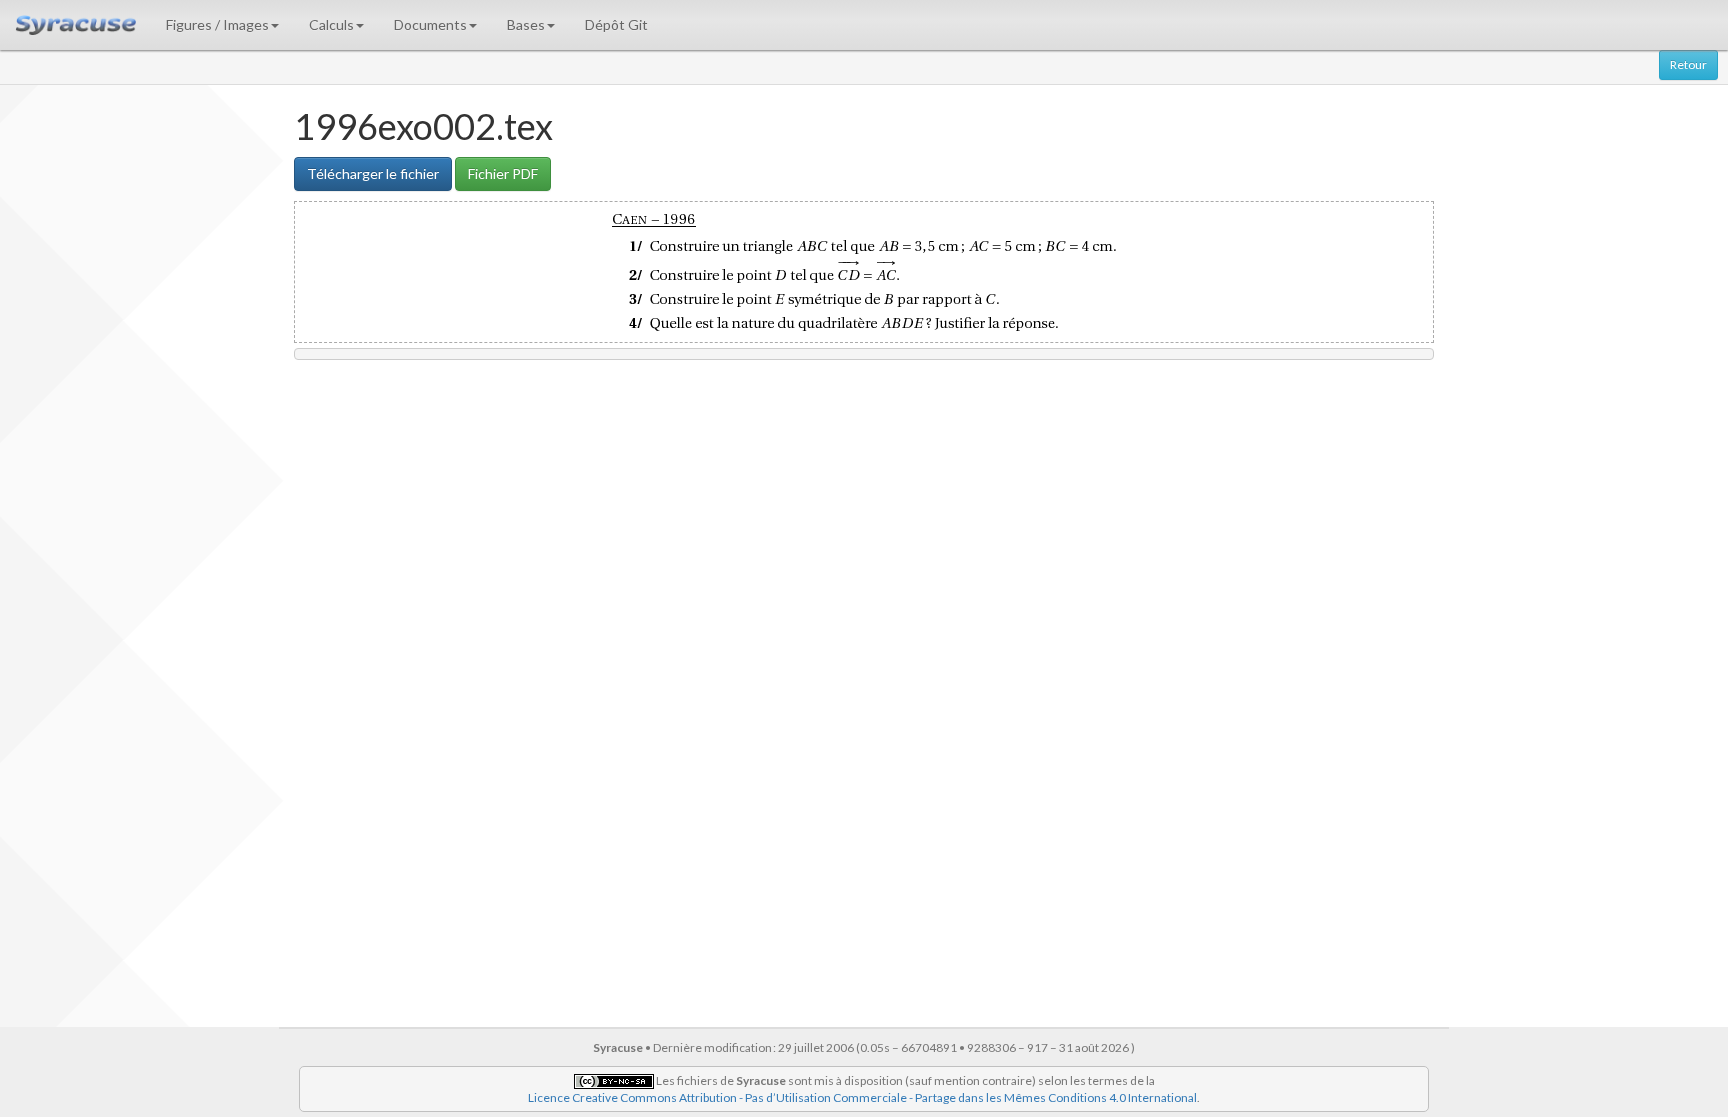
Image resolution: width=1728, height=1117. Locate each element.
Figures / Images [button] (217, 24)
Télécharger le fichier (373, 173)
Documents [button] (430, 24)
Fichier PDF (503, 173)
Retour (1688, 64)
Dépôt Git (616, 24)
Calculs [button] (331, 24)
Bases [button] (526, 24)
